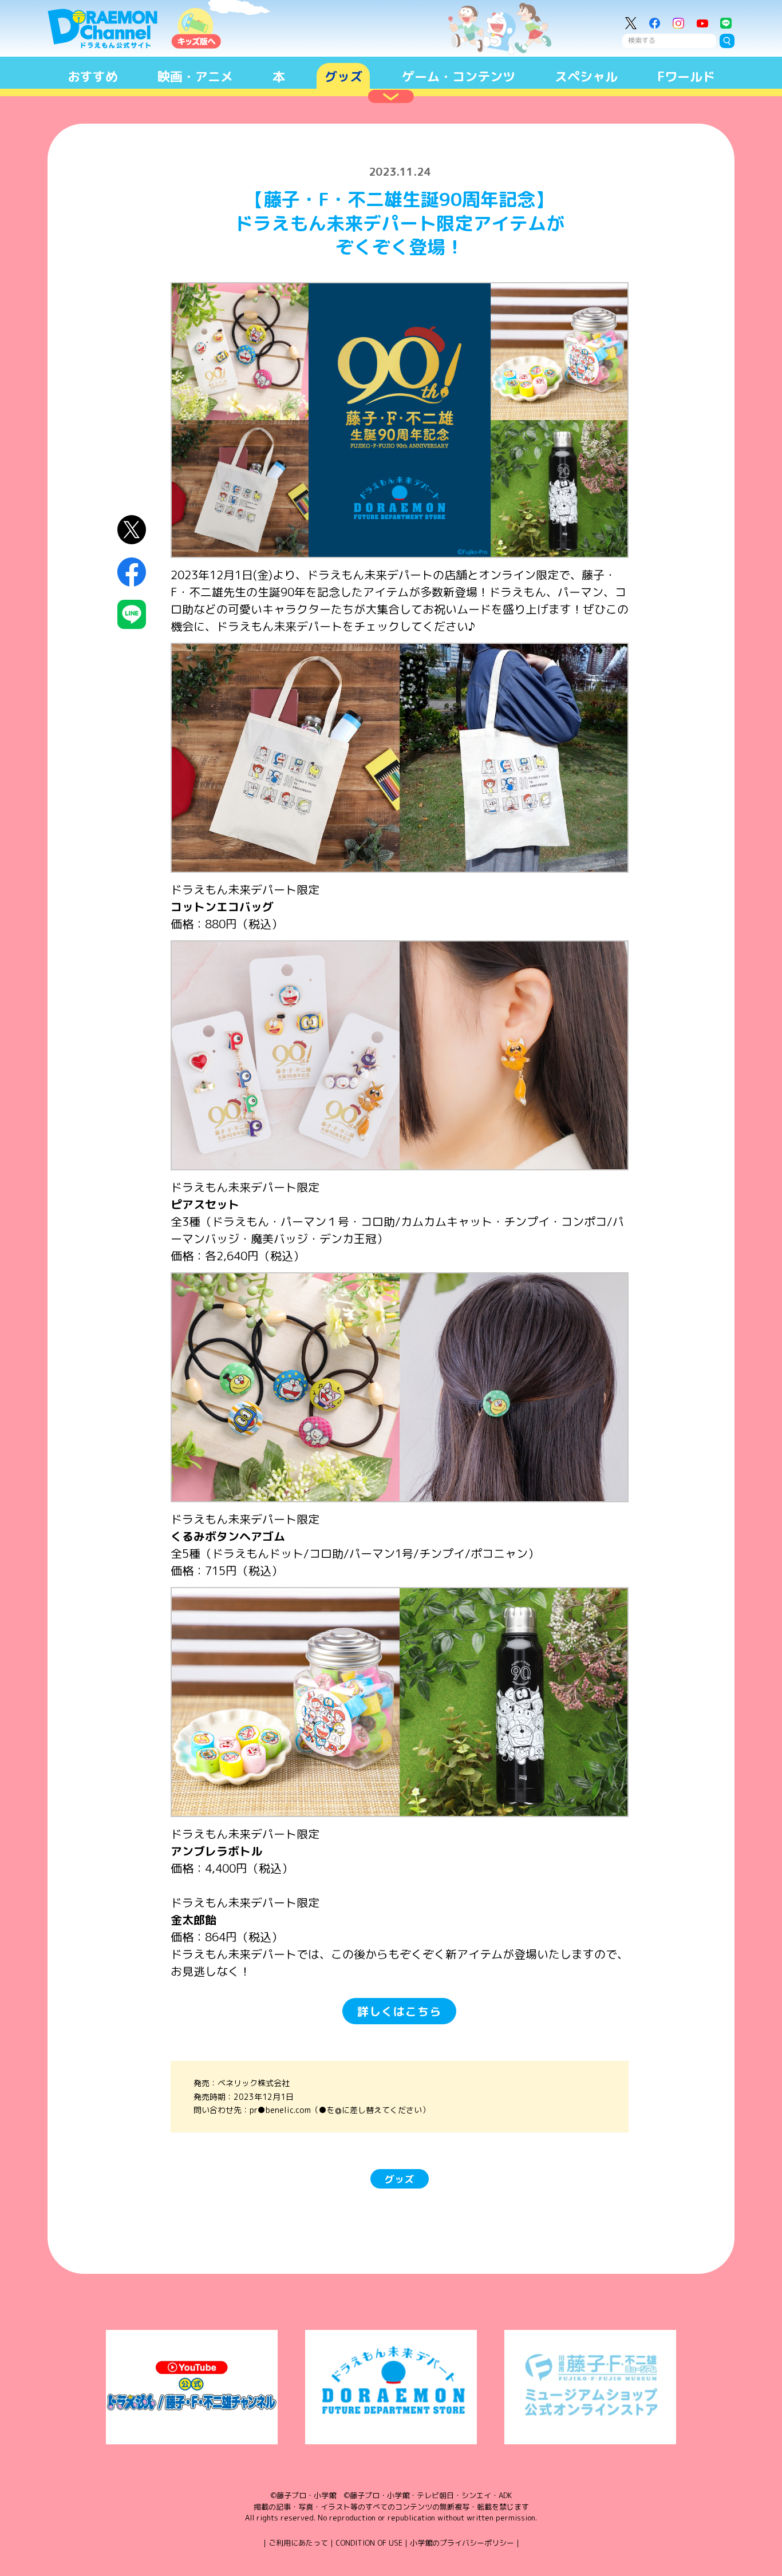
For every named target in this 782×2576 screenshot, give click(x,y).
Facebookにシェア (132, 572)
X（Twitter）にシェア (132, 530)
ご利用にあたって (298, 2543)
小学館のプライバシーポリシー (462, 2543)
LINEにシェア (132, 614)
